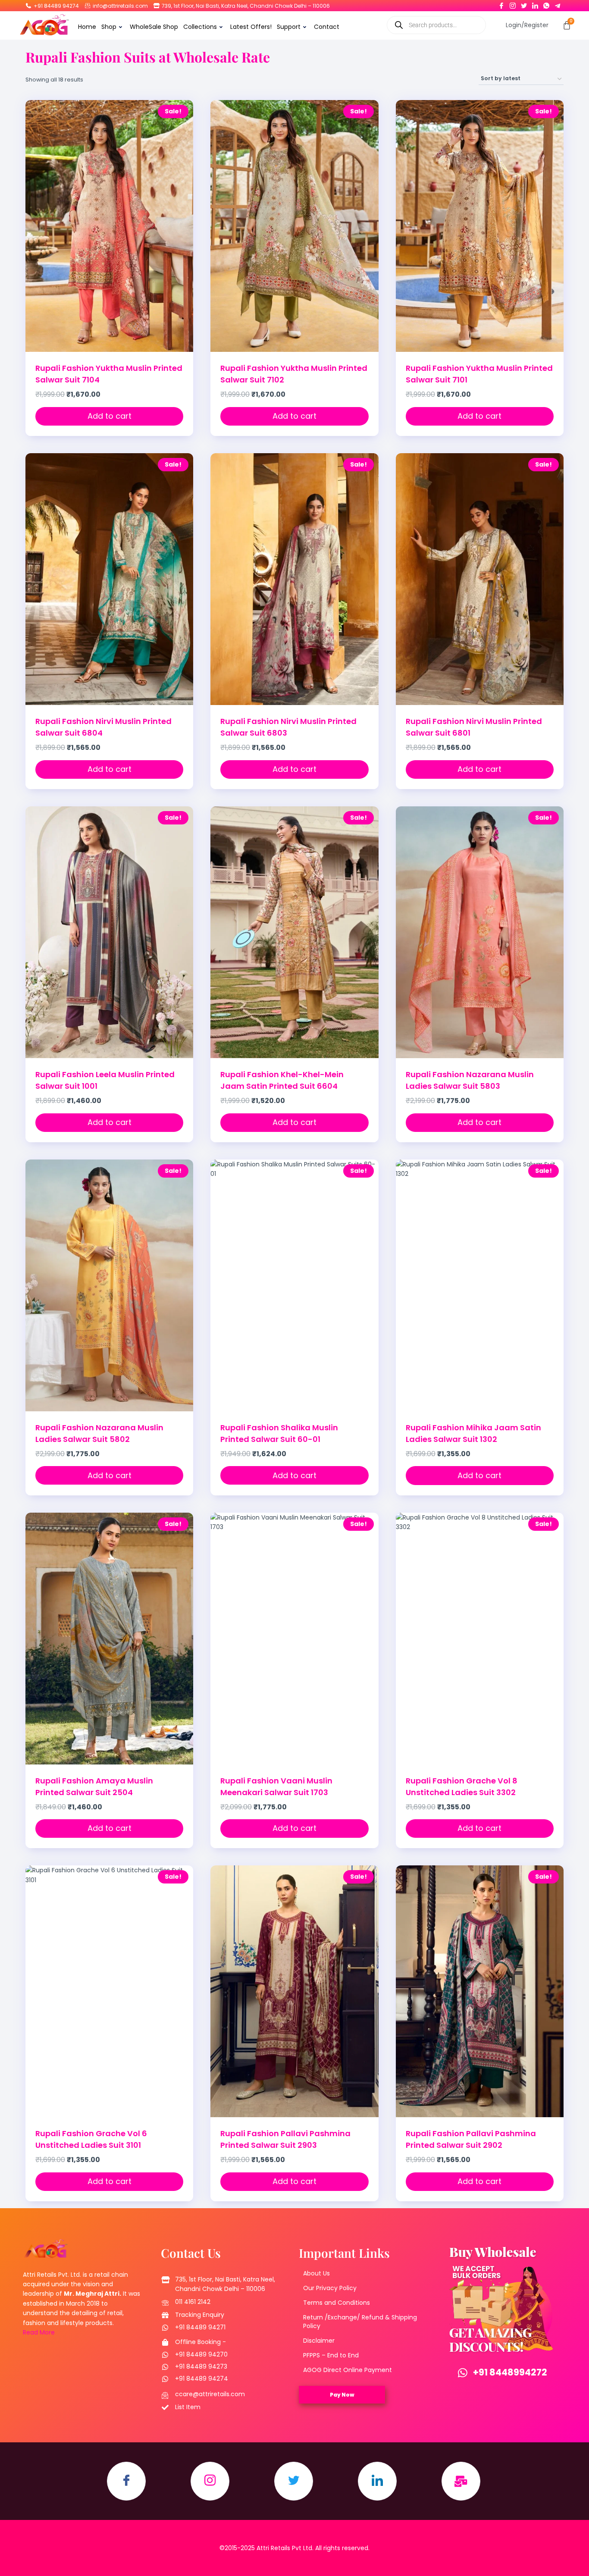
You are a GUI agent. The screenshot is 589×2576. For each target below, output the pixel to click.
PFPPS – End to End (331, 2355)
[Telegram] (558, 4)
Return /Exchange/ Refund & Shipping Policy (360, 2322)
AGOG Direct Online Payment (348, 2370)
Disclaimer (319, 2341)
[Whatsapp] (546, 4)
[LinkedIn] (535, 4)
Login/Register (527, 25)
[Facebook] (501, 4)
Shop (109, 27)
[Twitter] (524, 4)
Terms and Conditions (337, 2303)
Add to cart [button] (110, 416)
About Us (316, 2273)
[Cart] (567, 25)
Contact (327, 27)
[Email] (461, 2481)
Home (87, 27)
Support (289, 27)
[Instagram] (513, 4)
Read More (39, 2332)
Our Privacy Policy (330, 2288)
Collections (200, 27)
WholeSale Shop (154, 27)
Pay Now (342, 2395)
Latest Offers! (251, 27)
